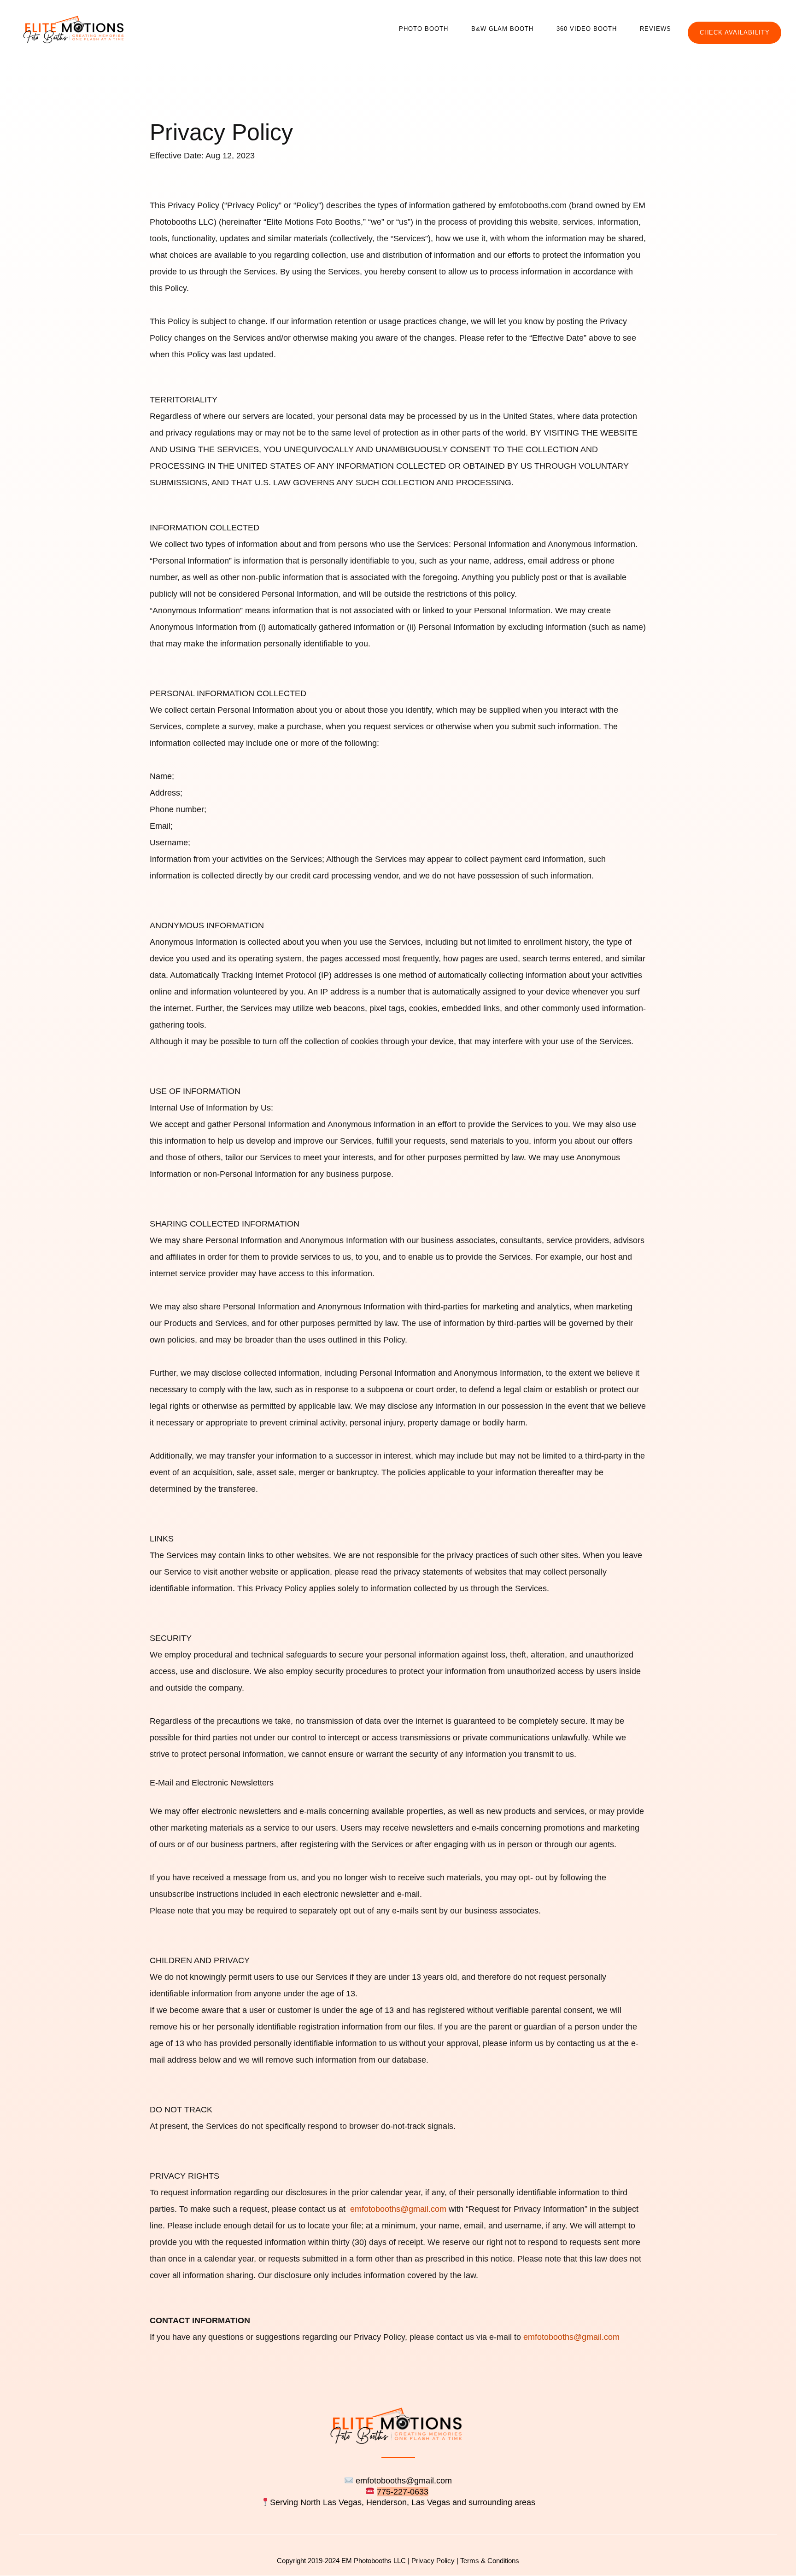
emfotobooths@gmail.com (398, 2209)
